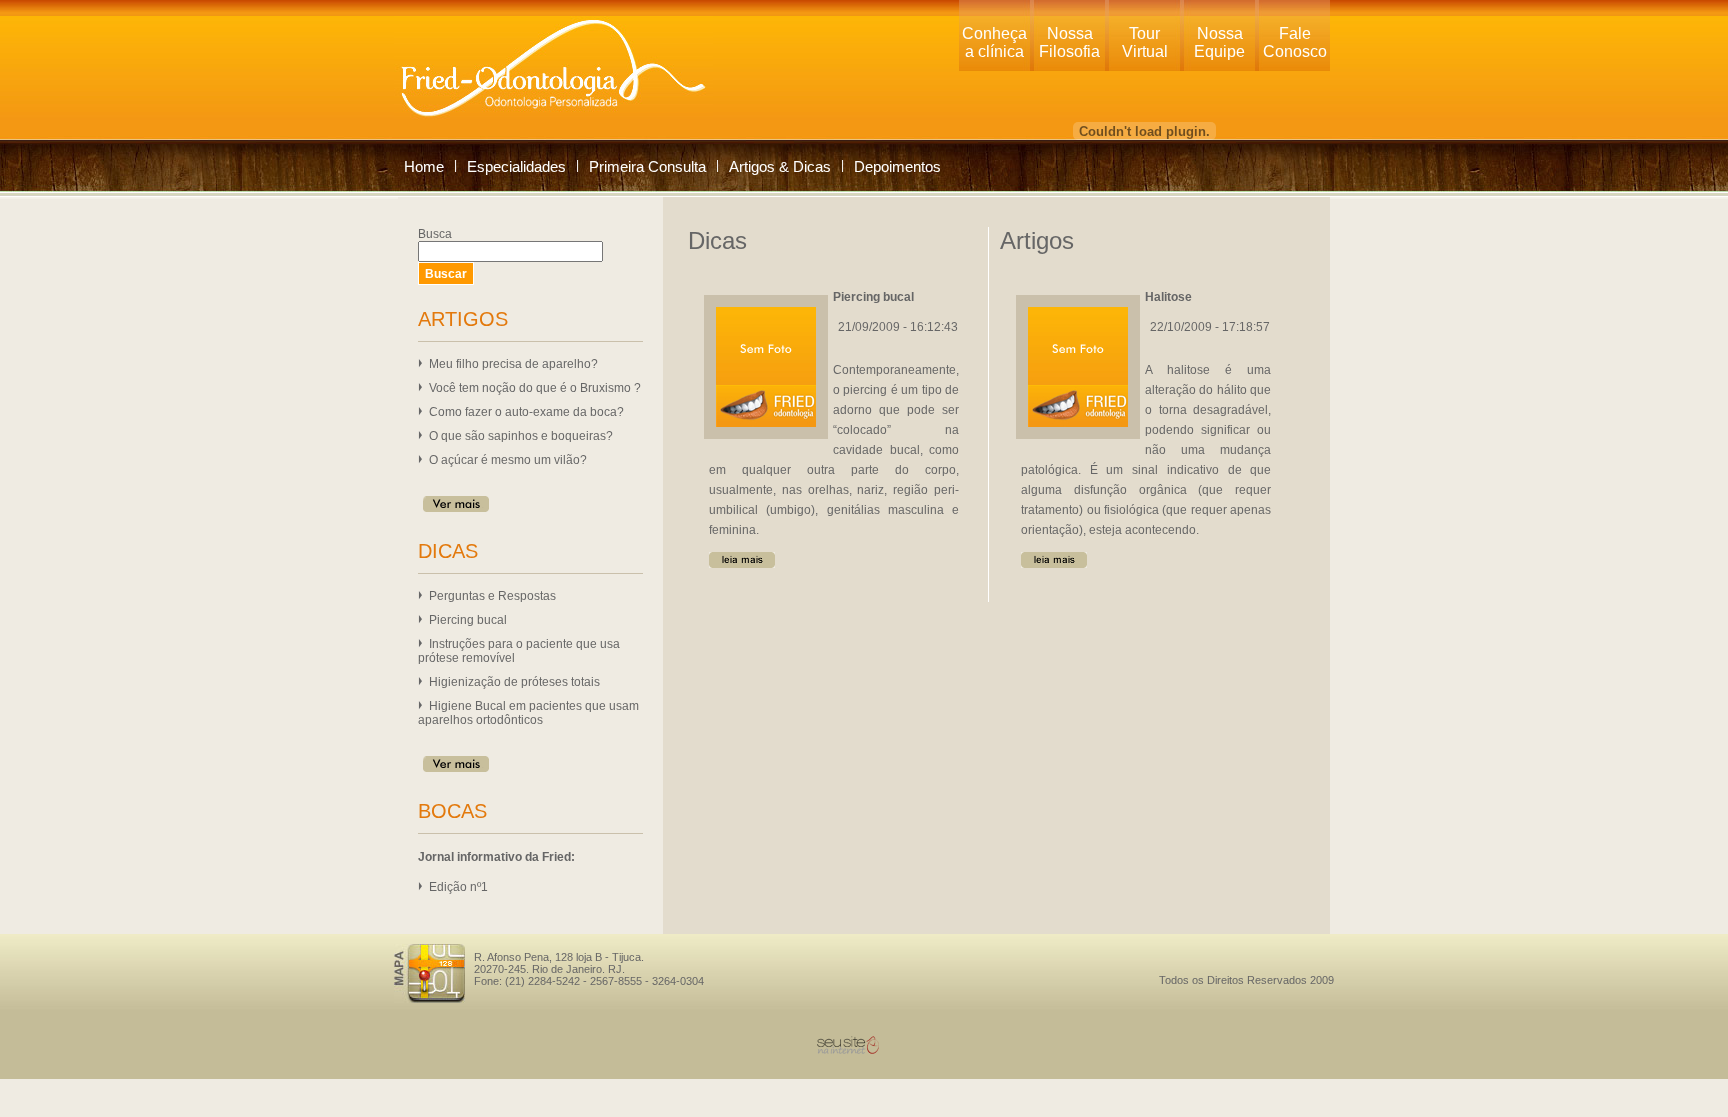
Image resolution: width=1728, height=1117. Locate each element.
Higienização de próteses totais (514, 682)
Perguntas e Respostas (492, 596)
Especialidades (516, 166)
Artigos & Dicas (780, 166)
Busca (435, 234)
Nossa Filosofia (1069, 42)
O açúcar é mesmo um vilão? (508, 460)
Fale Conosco (1295, 42)
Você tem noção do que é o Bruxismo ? (535, 388)
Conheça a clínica (994, 42)
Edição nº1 (458, 887)
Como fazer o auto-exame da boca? (526, 412)
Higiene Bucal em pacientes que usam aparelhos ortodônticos (528, 713)
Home (424, 166)
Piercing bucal (468, 620)
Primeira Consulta (647, 166)
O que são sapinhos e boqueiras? (521, 436)
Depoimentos (897, 166)
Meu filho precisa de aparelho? (513, 364)
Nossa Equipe (1219, 42)
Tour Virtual (1145, 42)
